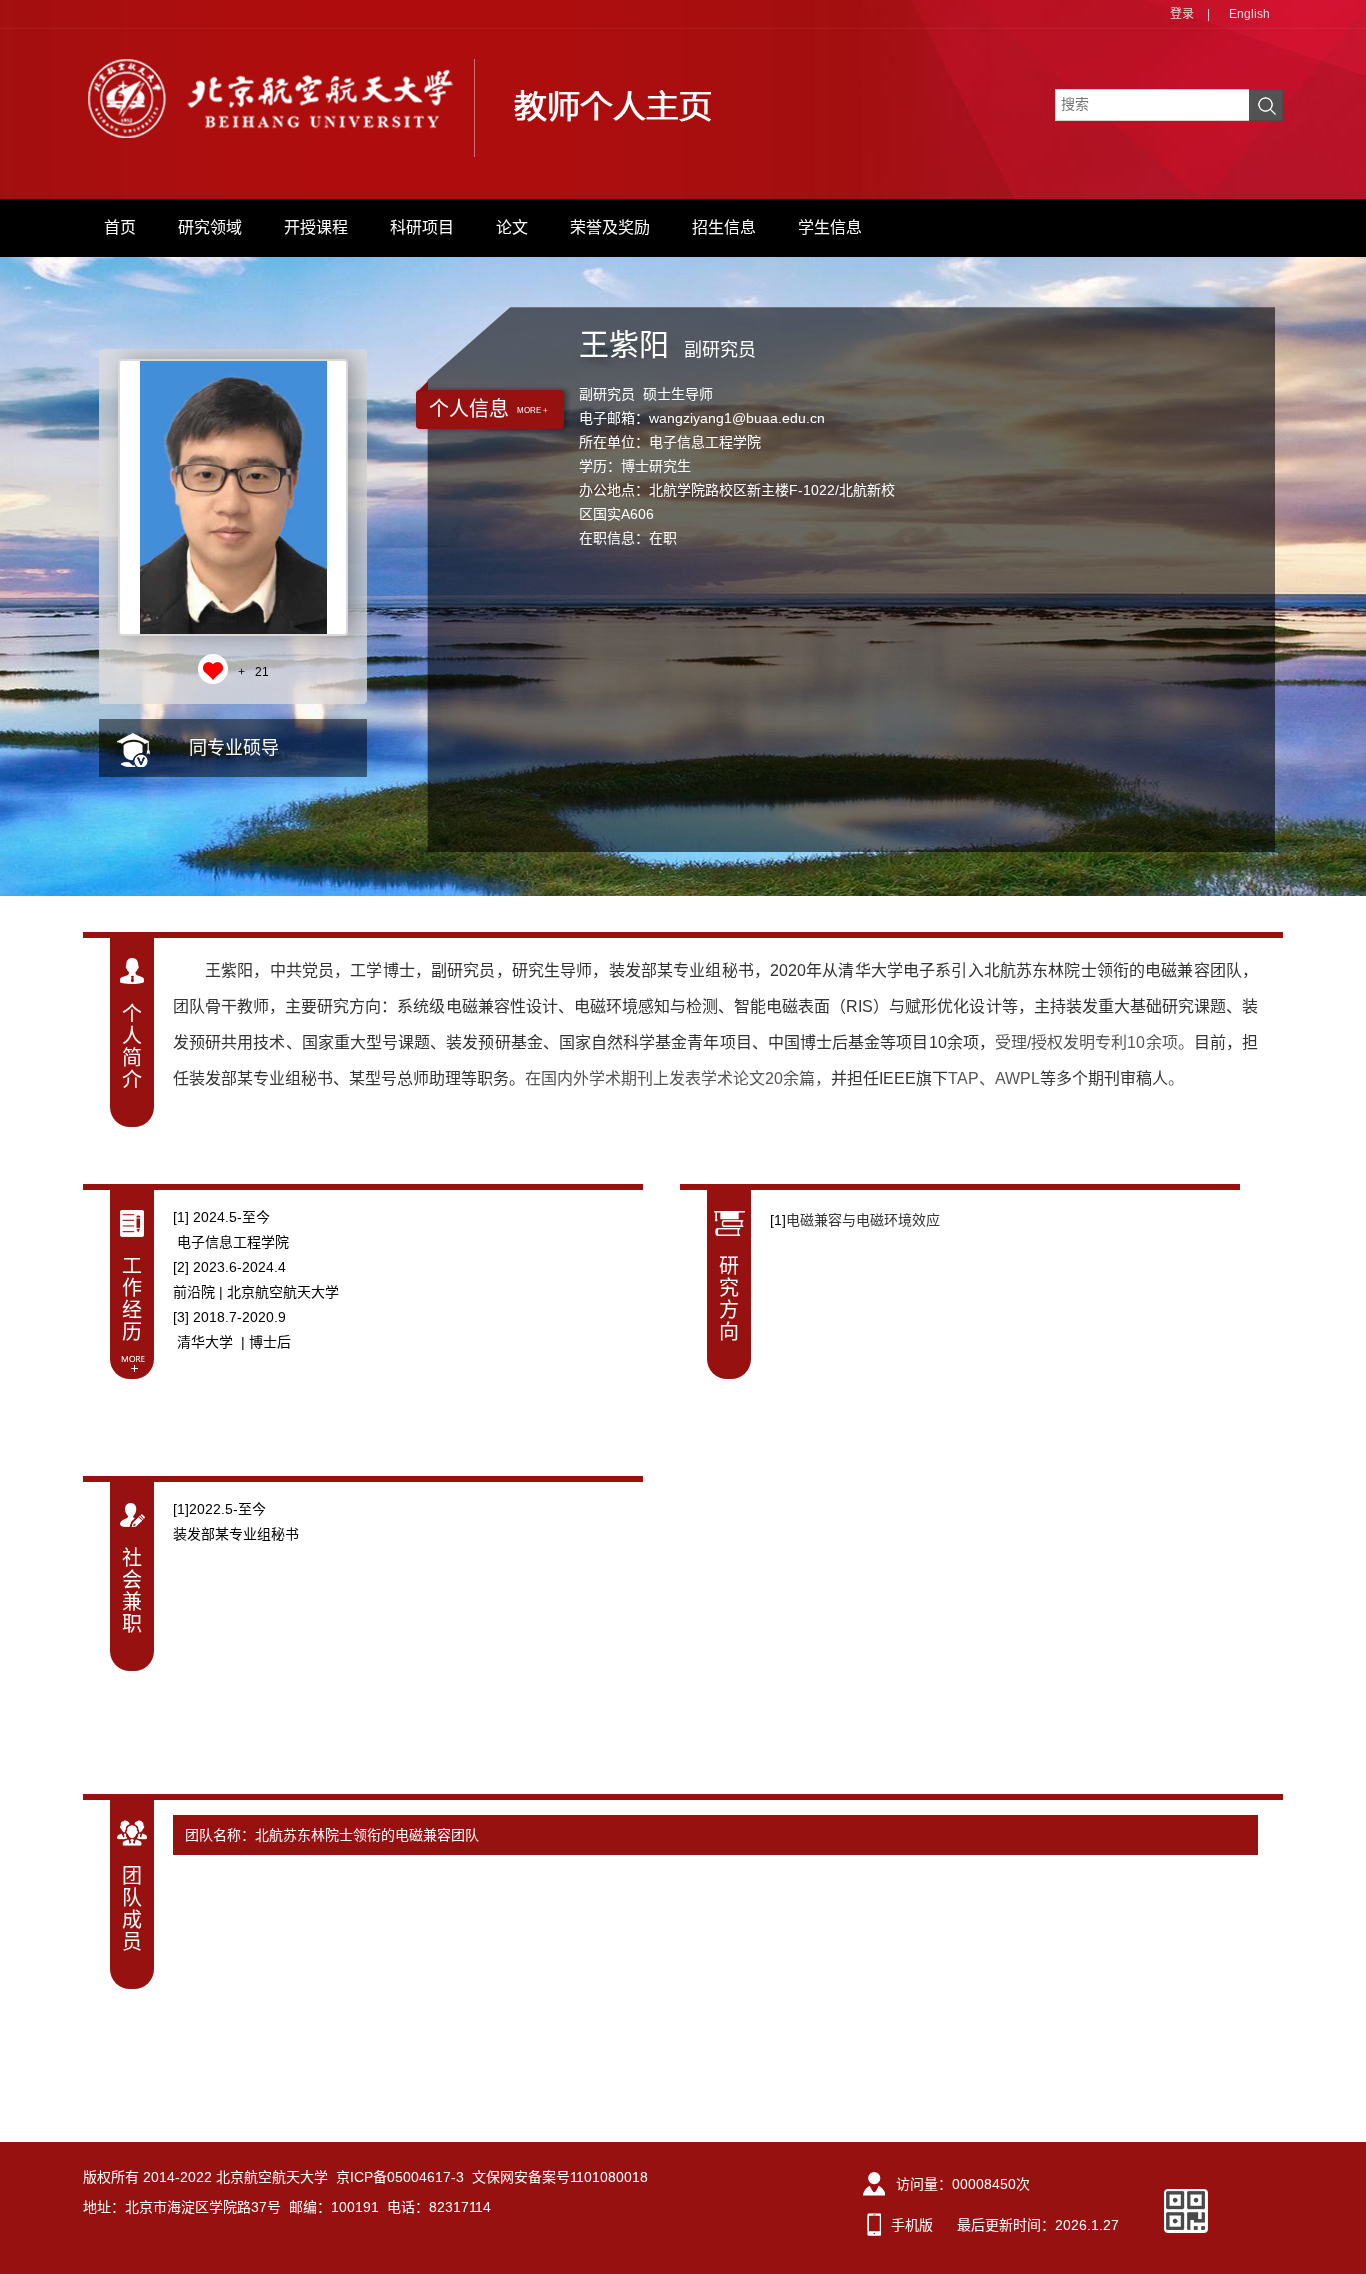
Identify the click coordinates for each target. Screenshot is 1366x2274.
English (1249, 14)
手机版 (912, 2225)
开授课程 (316, 227)
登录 (1182, 14)
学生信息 (830, 227)
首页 (120, 227)
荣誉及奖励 (610, 227)
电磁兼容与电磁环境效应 (863, 1220)
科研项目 (422, 227)
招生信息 (724, 227)
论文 (512, 227)
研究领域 (210, 227)
